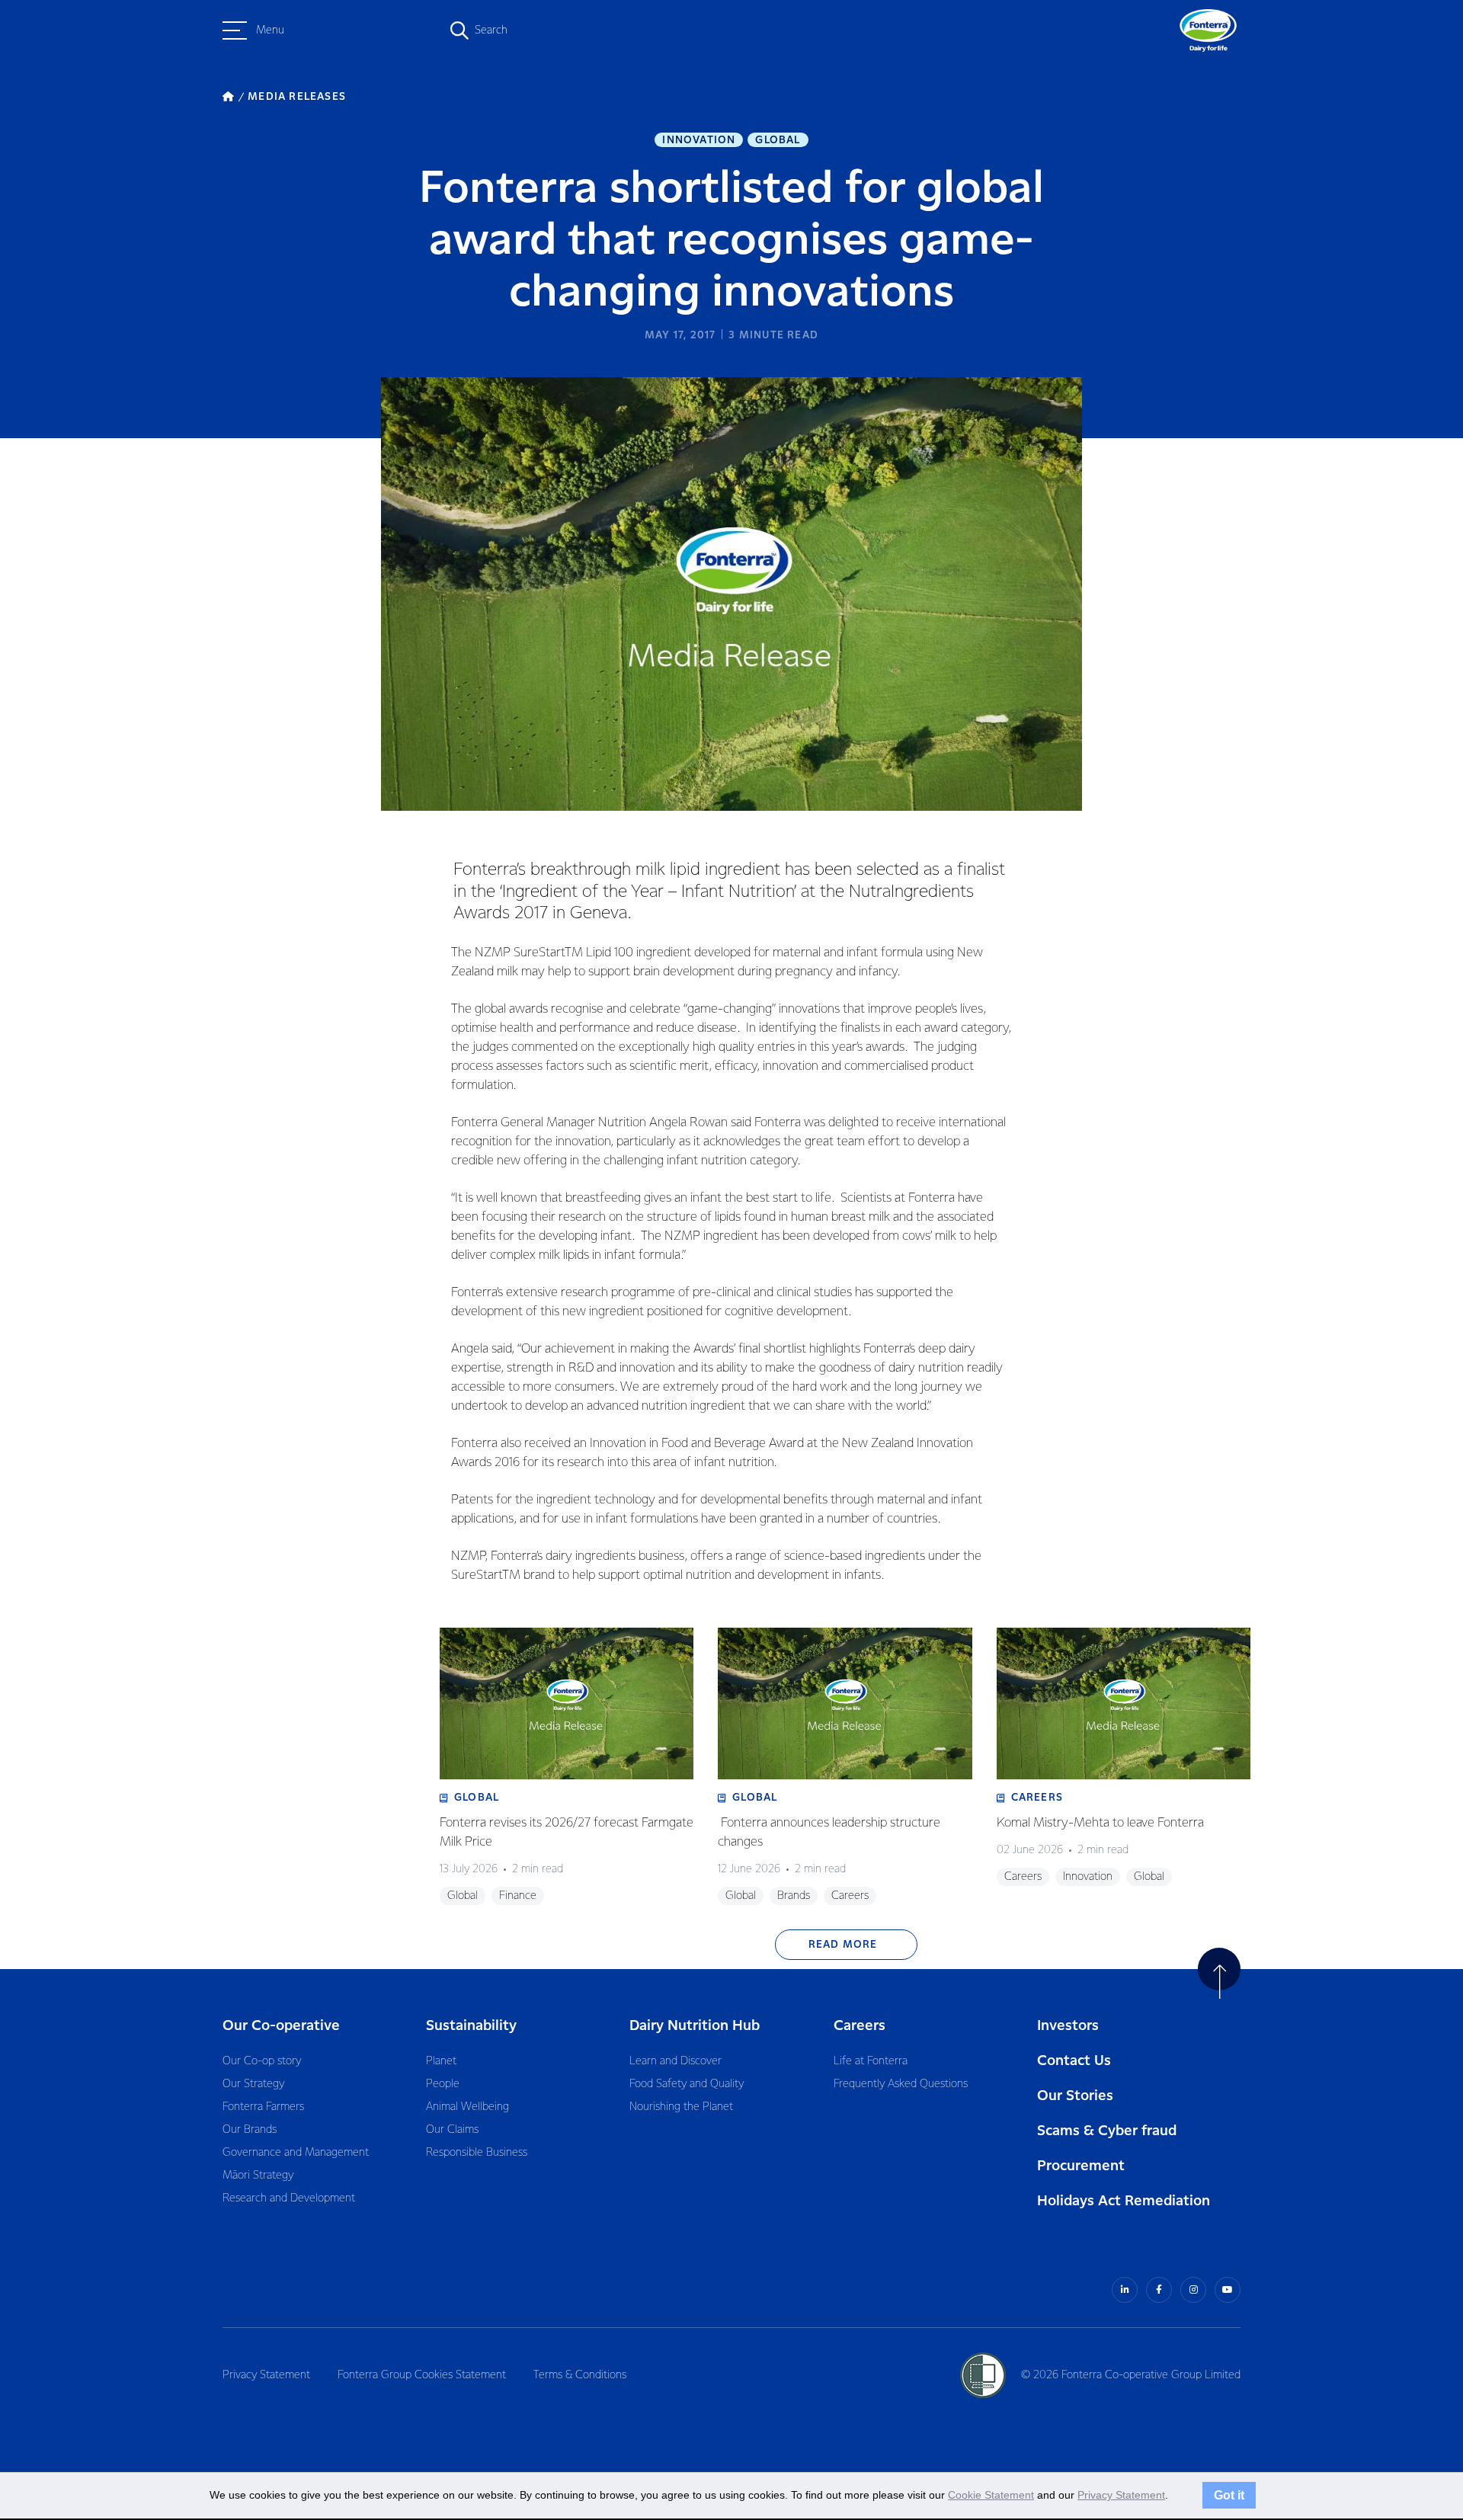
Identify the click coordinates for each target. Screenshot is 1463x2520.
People (443, 2084)
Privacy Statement (266, 2375)
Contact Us (1074, 2061)
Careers (860, 2026)
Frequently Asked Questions (901, 2084)
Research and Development (289, 2198)
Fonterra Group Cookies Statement (422, 2375)
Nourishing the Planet (681, 2107)
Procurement (1081, 2166)
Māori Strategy (258, 2176)
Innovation (699, 140)
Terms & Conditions (580, 2375)
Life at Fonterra (871, 2061)
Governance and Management (296, 2153)
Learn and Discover (675, 2061)
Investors (1068, 2026)
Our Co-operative (281, 2026)
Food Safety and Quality (687, 2084)
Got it (1229, 2495)
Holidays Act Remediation (1124, 2201)
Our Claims (452, 2130)
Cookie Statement (991, 2495)
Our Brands (250, 2130)
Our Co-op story (262, 2061)
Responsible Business (477, 2153)
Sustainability (471, 2026)
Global (778, 140)
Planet (441, 2061)
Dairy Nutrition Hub (695, 2026)
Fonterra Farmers (263, 2107)
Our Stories (1075, 2096)
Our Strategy (253, 2084)
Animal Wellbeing (467, 2107)
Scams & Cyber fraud (1107, 2131)
